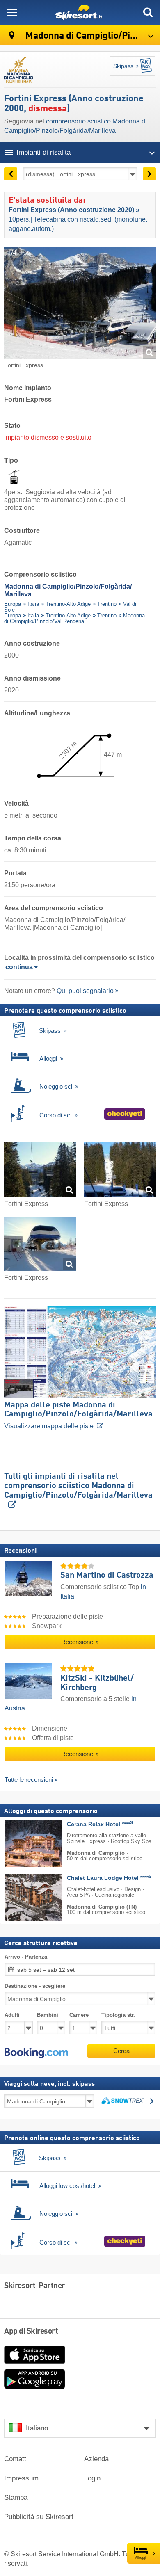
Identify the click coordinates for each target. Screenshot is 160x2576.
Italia (33, 604)
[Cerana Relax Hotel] (21, 1843)
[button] (36, 2053)
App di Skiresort (31, 2332)
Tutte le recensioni (29, 1780)
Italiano (37, 2428)
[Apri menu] (12, 12)
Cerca (121, 2051)
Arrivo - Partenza (26, 1957)
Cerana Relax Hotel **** (100, 1824)
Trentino (107, 604)
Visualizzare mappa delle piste (78, 1415)
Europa (13, 604)
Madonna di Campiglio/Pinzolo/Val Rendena (74, 618)
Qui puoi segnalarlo (85, 991)
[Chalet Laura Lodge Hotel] (21, 1897)
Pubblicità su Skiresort (39, 2517)
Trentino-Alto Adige (68, 604)
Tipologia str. (118, 2015)
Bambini (48, 2015)
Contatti (16, 2459)
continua (19, 967)
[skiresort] (80, 12)
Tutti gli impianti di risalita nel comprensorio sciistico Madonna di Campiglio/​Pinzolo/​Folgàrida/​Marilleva (78, 1486)
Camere (79, 2015)
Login (92, 2478)
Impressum (21, 2478)
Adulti (12, 2015)
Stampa (16, 2497)
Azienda (96, 2459)
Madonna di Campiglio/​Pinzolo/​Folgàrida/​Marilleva (92, 36)
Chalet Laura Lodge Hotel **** (109, 1878)
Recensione (78, 1642)
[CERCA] (148, 12)
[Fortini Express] (40, 1171)
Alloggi (141, 2558)
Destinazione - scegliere (35, 1986)
